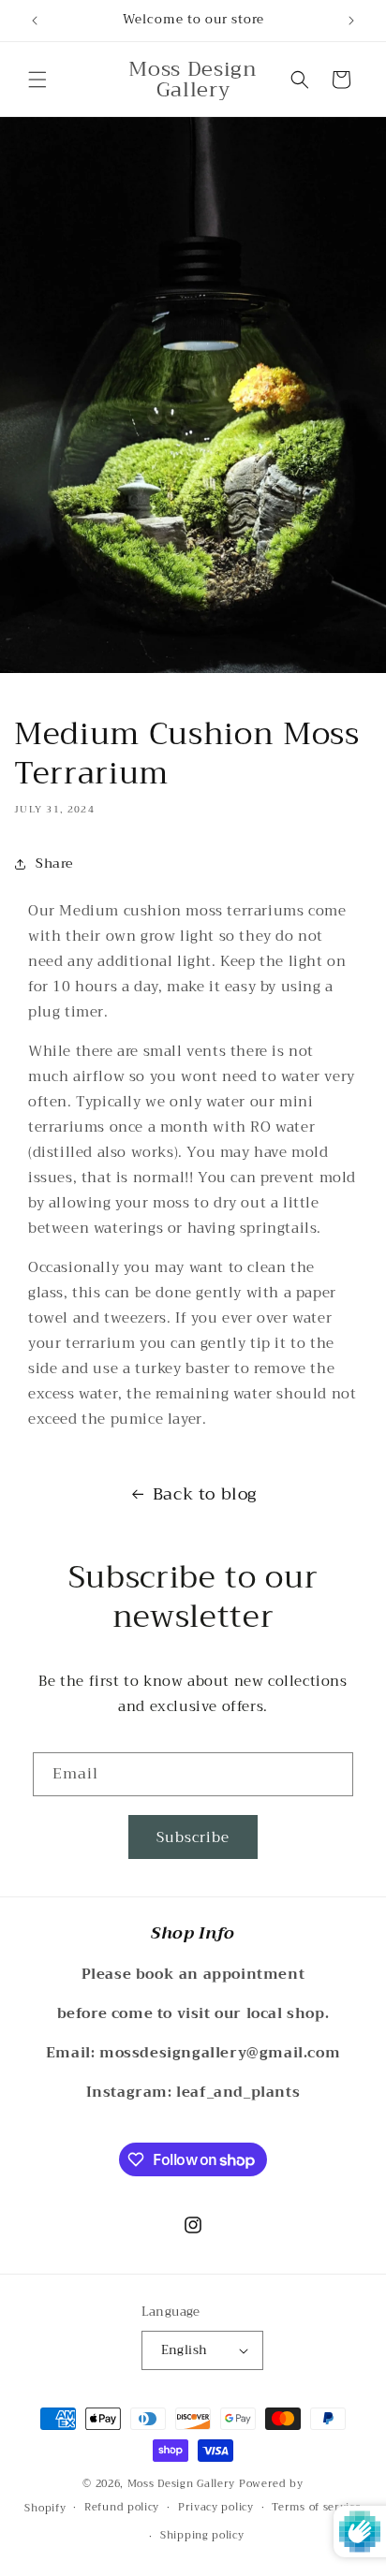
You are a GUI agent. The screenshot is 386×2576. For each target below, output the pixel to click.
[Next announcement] (351, 21)
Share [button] (54, 863)
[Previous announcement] (35, 21)
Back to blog (205, 1494)
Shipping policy (202, 2535)
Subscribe (193, 1837)
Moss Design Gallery (181, 2484)
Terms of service (316, 2507)
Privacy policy (216, 2507)
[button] (37, 80)
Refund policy (122, 2507)
